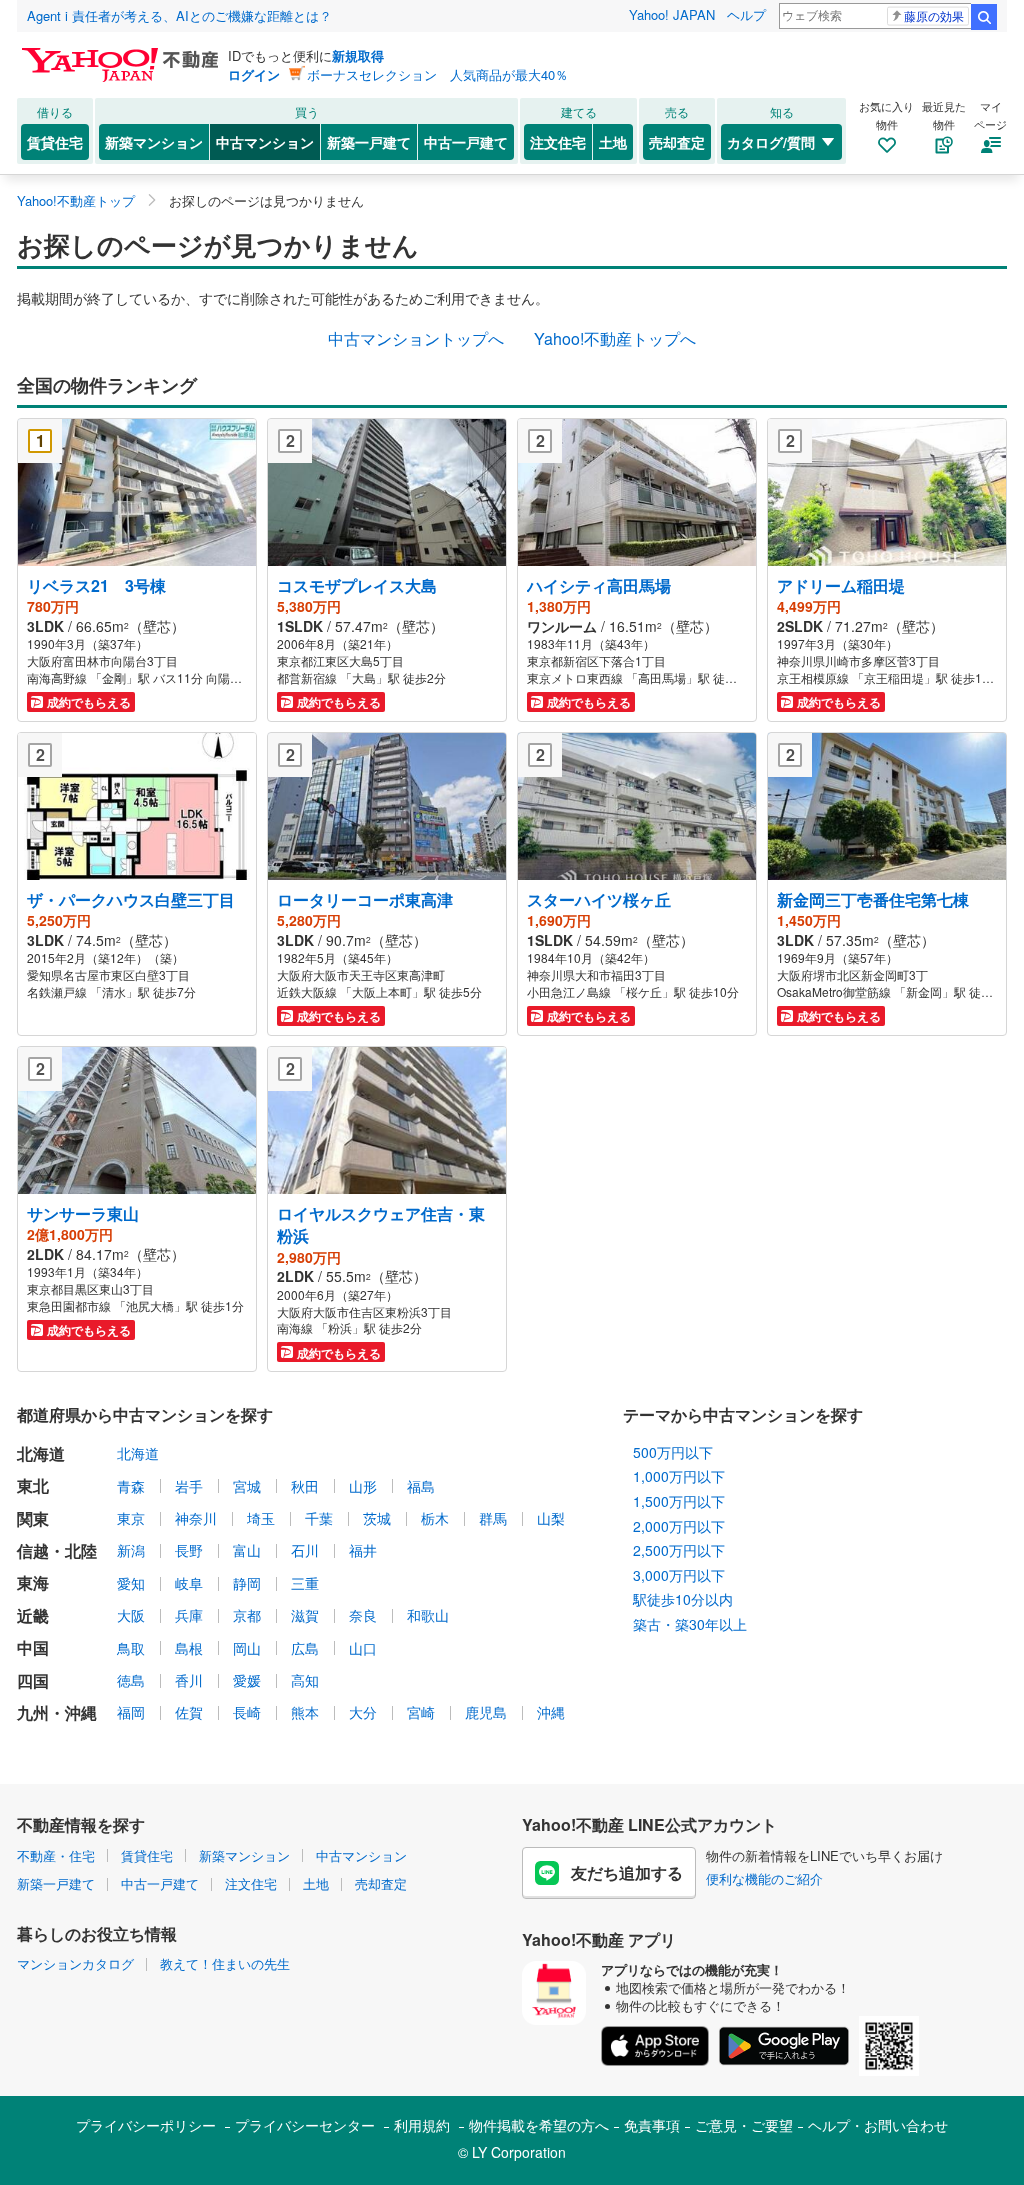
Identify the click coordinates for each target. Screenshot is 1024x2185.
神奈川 (196, 1518)
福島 (421, 1486)
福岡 (131, 1712)
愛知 (131, 1583)
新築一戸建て (369, 142)
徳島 (131, 1680)
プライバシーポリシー (146, 2125)
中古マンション (265, 142)
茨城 (377, 1518)
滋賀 (305, 1615)
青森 (131, 1486)
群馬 (493, 1518)
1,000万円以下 (679, 1476)
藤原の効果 (934, 15)
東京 (131, 1518)
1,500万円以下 (679, 1501)
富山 (247, 1550)
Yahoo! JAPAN (672, 14)
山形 (363, 1486)
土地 (613, 142)
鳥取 (131, 1648)
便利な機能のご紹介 (764, 1878)
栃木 (435, 1518)
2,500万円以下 (679, 1550)
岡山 (247, 1648)
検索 (984, 17)
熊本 (305, 1712)
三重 (305, 1583)
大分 (363, 1712)
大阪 (131, 1615)
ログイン (254, 74)
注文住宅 (558, 142)
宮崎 (421, 1712)
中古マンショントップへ (416, 338)
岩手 (189, 1486)
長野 (189, 1550)
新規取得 (358, 55)
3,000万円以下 (679, 1575)
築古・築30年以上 (690, 1624)
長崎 (247, 1712)
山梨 (551, 1518)
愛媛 (247, 1680)
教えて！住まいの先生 (225, 1963)
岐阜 (189, 1583)
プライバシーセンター (305, 2125)
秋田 (305, 1486)
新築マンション (154, 142)
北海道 (138, 1453)
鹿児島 (486, 1712)
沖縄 (551, 1712)
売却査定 (677, 142)
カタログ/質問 (771, 142)
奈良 (363, 1615)
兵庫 (189, 1615)
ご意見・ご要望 (744, 2125)
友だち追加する (627, 1872)
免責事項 (652, 2125)
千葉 (319, 1518)
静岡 (247, 1583)
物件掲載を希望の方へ (539, 2125)
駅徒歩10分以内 (683, 1599)
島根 (189, 1648)
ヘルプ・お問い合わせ (878, 2125)
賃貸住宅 (55, 142)
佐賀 (189, 1712)
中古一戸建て (466, 142)
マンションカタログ (75, 1963)
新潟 (131, 1550)
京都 (247, 1615)
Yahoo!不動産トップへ (615, 338)
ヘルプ (746, 14)
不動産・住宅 (56, 1855)
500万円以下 (673, 1452)
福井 (363, 1550)
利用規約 (422, 2125)
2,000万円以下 (679, 1526)
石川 (305, 1550)
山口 (363, 1648)
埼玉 (261, 1518)
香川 (189, 1680)
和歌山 (428, 1615)
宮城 (247, 1486)
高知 (305, 1680)
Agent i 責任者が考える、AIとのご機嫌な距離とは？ (179, 15)
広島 (305, 1648)
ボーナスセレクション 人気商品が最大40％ (437, 74)
